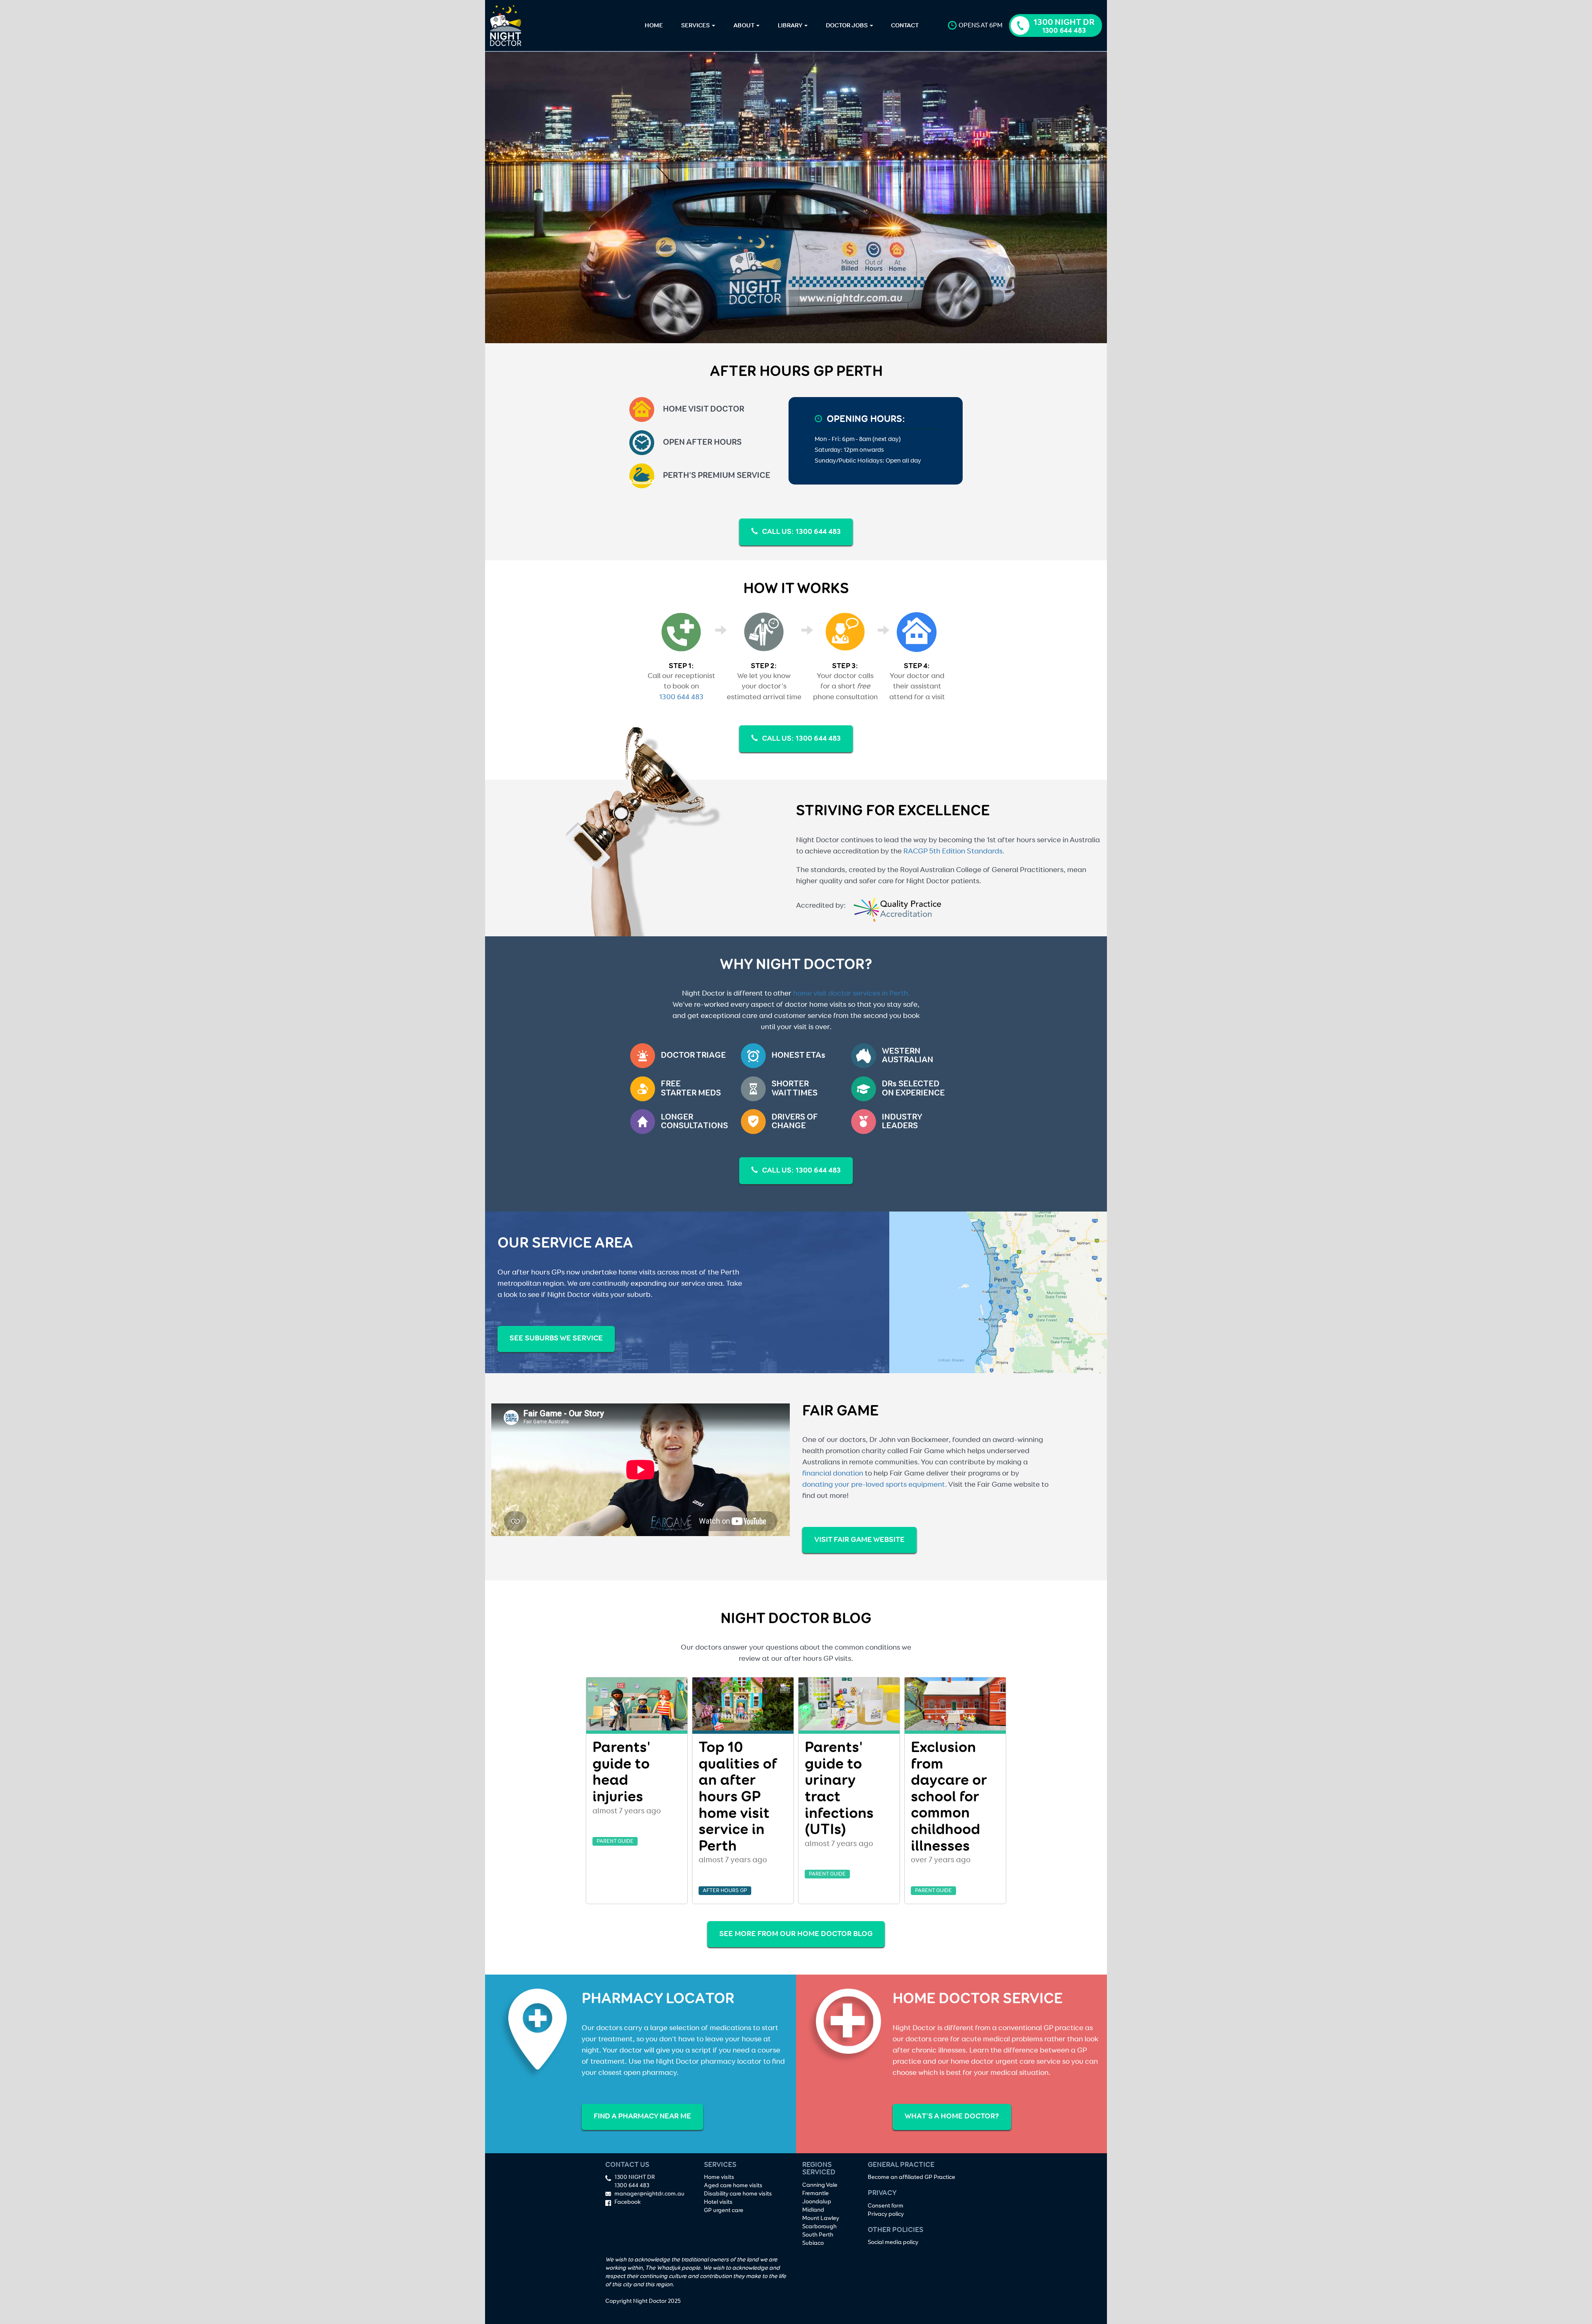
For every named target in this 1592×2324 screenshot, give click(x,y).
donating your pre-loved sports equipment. (875, 1485)
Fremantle (815, 2193)
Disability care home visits (738, 2194)
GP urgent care (724, 2210)
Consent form (886, 2206)
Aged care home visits (733, 2186)
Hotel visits (718, 2202)
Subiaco (813, 2243)
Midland (813, 2210)
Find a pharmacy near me (642, 2116)
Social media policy (893, 2242)
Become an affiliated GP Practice (911, 2177)
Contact (905, 25)
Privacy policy (886, 2214)
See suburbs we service (556, 1338)
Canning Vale (820, 2185)
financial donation (833, 1473)
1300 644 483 (681, 697)
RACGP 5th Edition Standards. (954, 851)
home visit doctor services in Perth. (852, 994)
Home (654, 25)
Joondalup (817, 2202)
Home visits (719, 2177)
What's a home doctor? (952, 2116)
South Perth (818, 2235)
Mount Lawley (821, 2218)
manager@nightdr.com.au (649, 2194)
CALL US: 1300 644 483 (801, 532)
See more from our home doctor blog (796, 1934)
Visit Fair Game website (859, 1540)
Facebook (627, 2202)
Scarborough (819, 2227)
